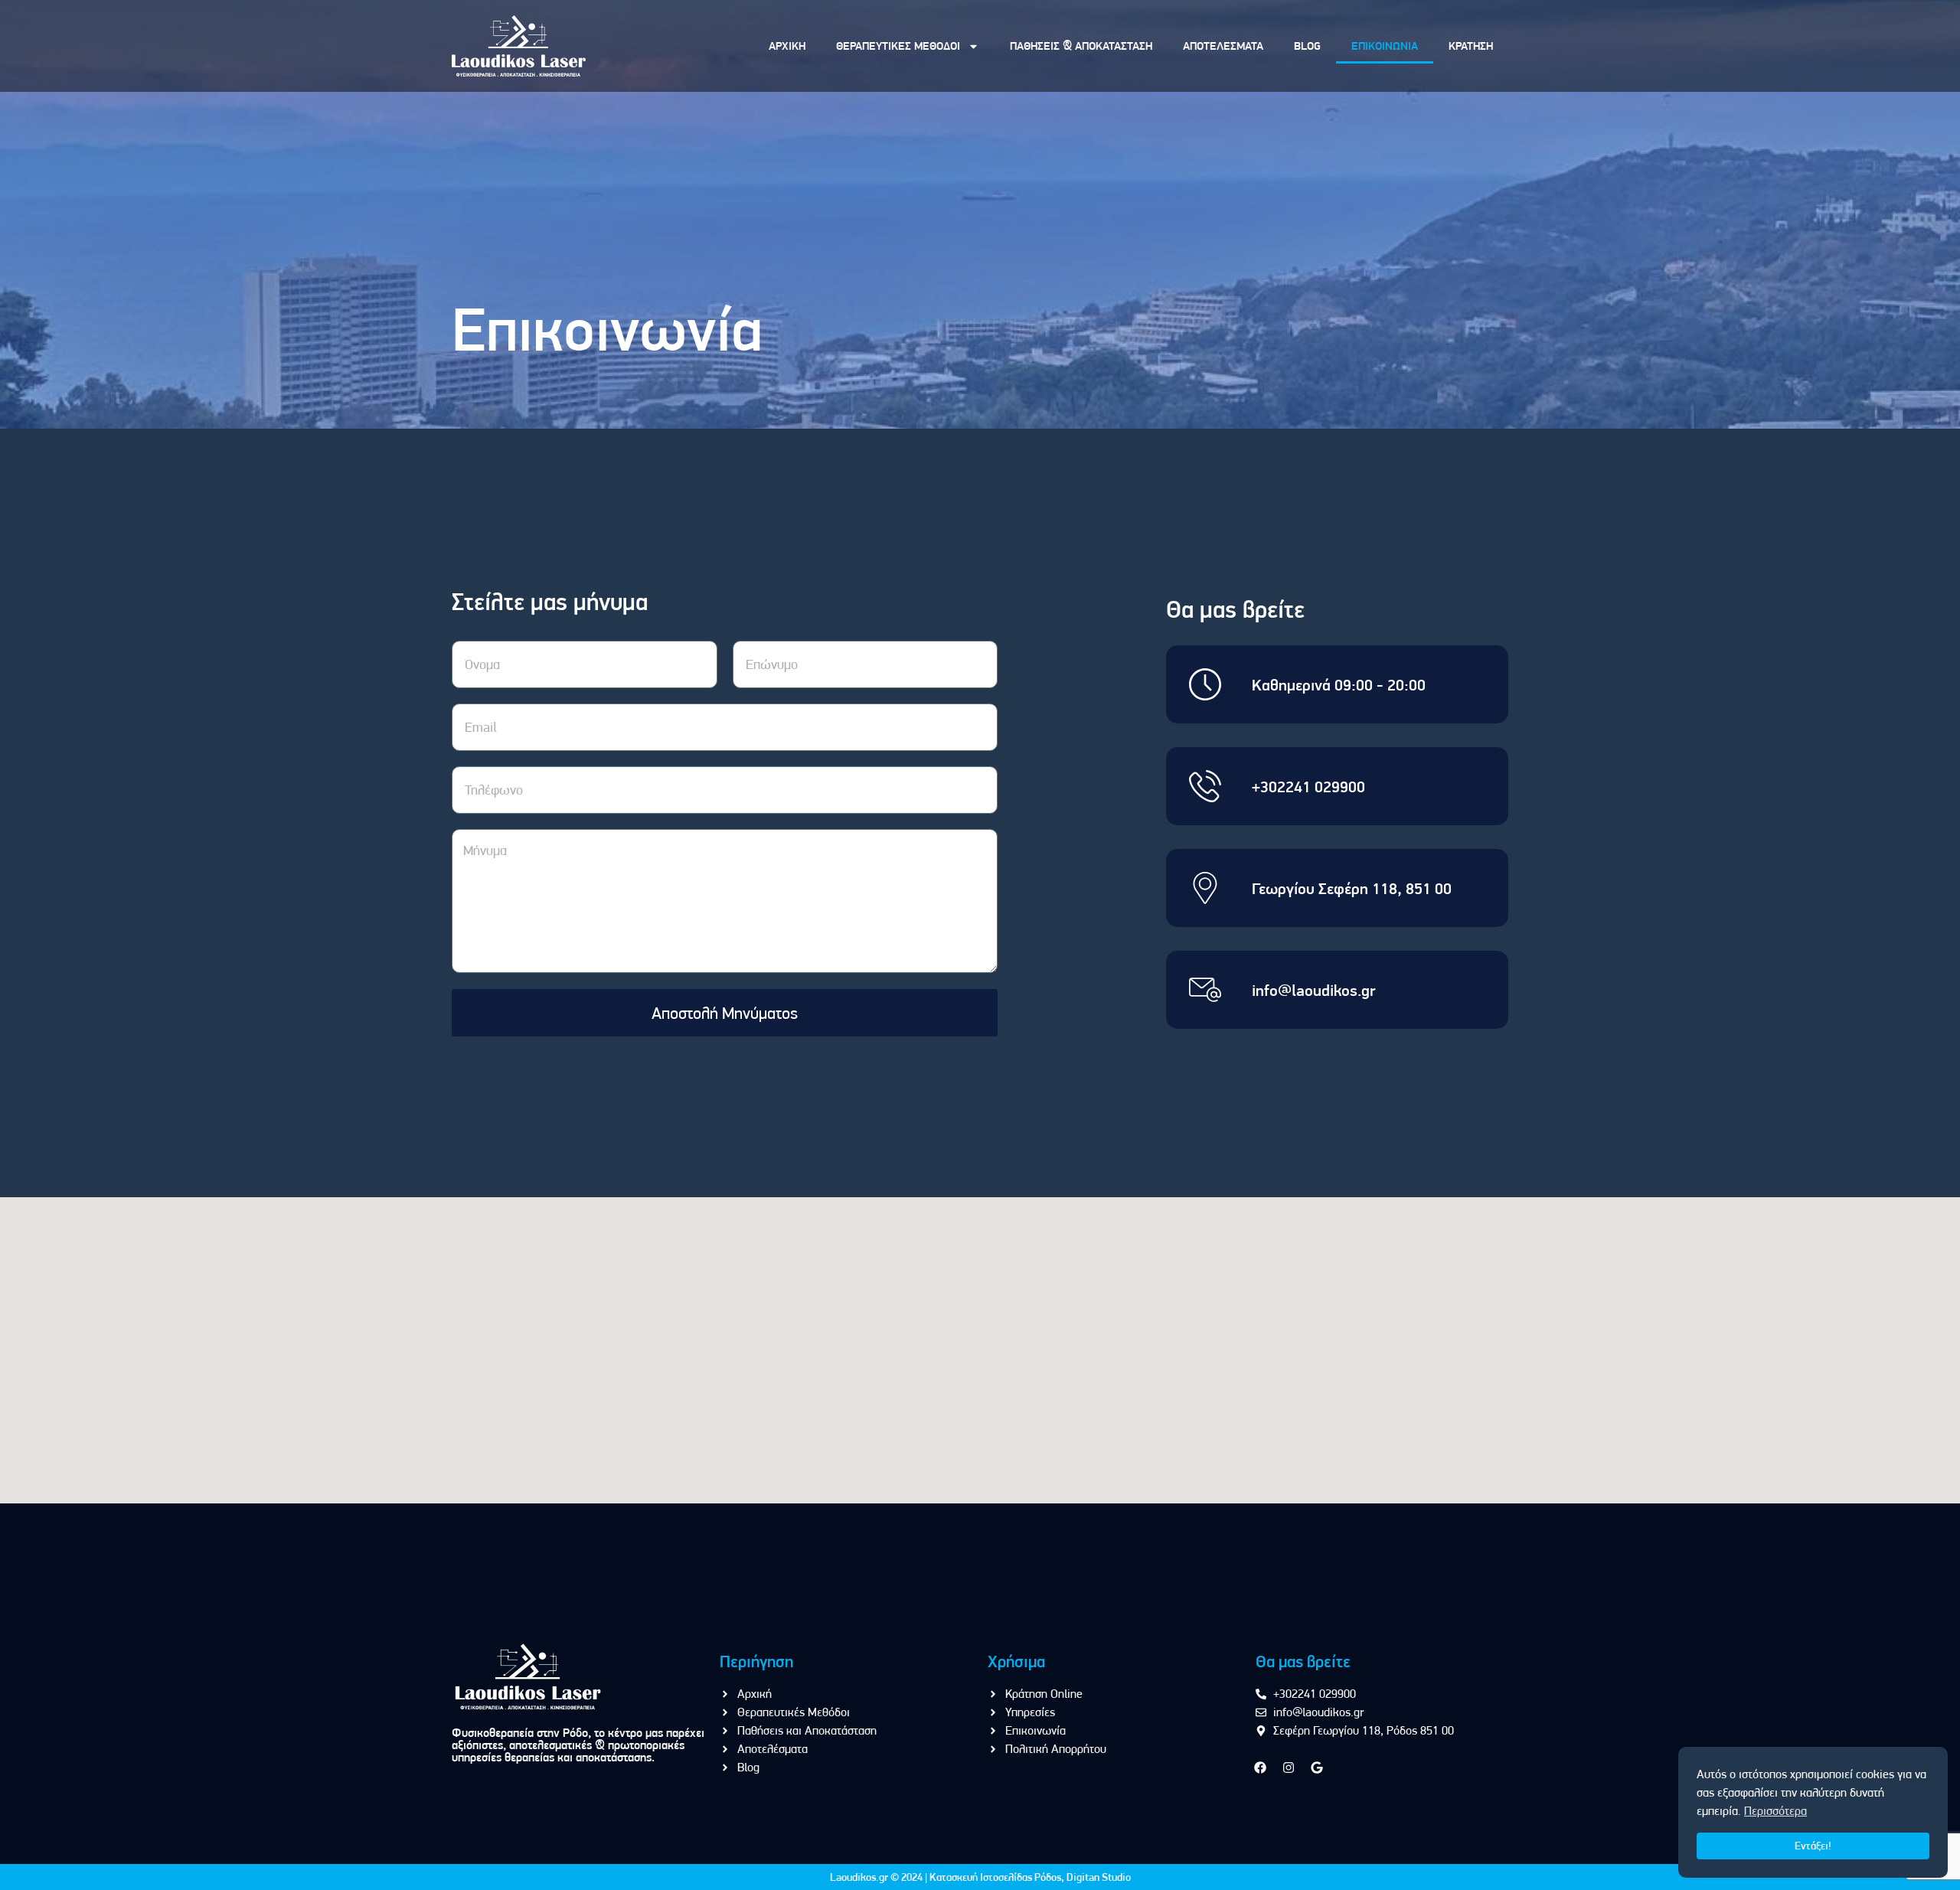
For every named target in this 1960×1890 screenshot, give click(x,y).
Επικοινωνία (1385, 46)
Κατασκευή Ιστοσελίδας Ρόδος (995, 1877)
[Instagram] (1289, 1768)
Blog (1307, 46)
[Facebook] (1260, 1768)
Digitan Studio (1099, 1877)
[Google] (1317, 1768)
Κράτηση (1471, 46)
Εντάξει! (1813, 1846)
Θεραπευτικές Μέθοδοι (898, 46)
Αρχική (787, 46)
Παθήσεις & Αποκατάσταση (1081, 46)
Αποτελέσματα (1223, 46)
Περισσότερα (1775, 1811)
